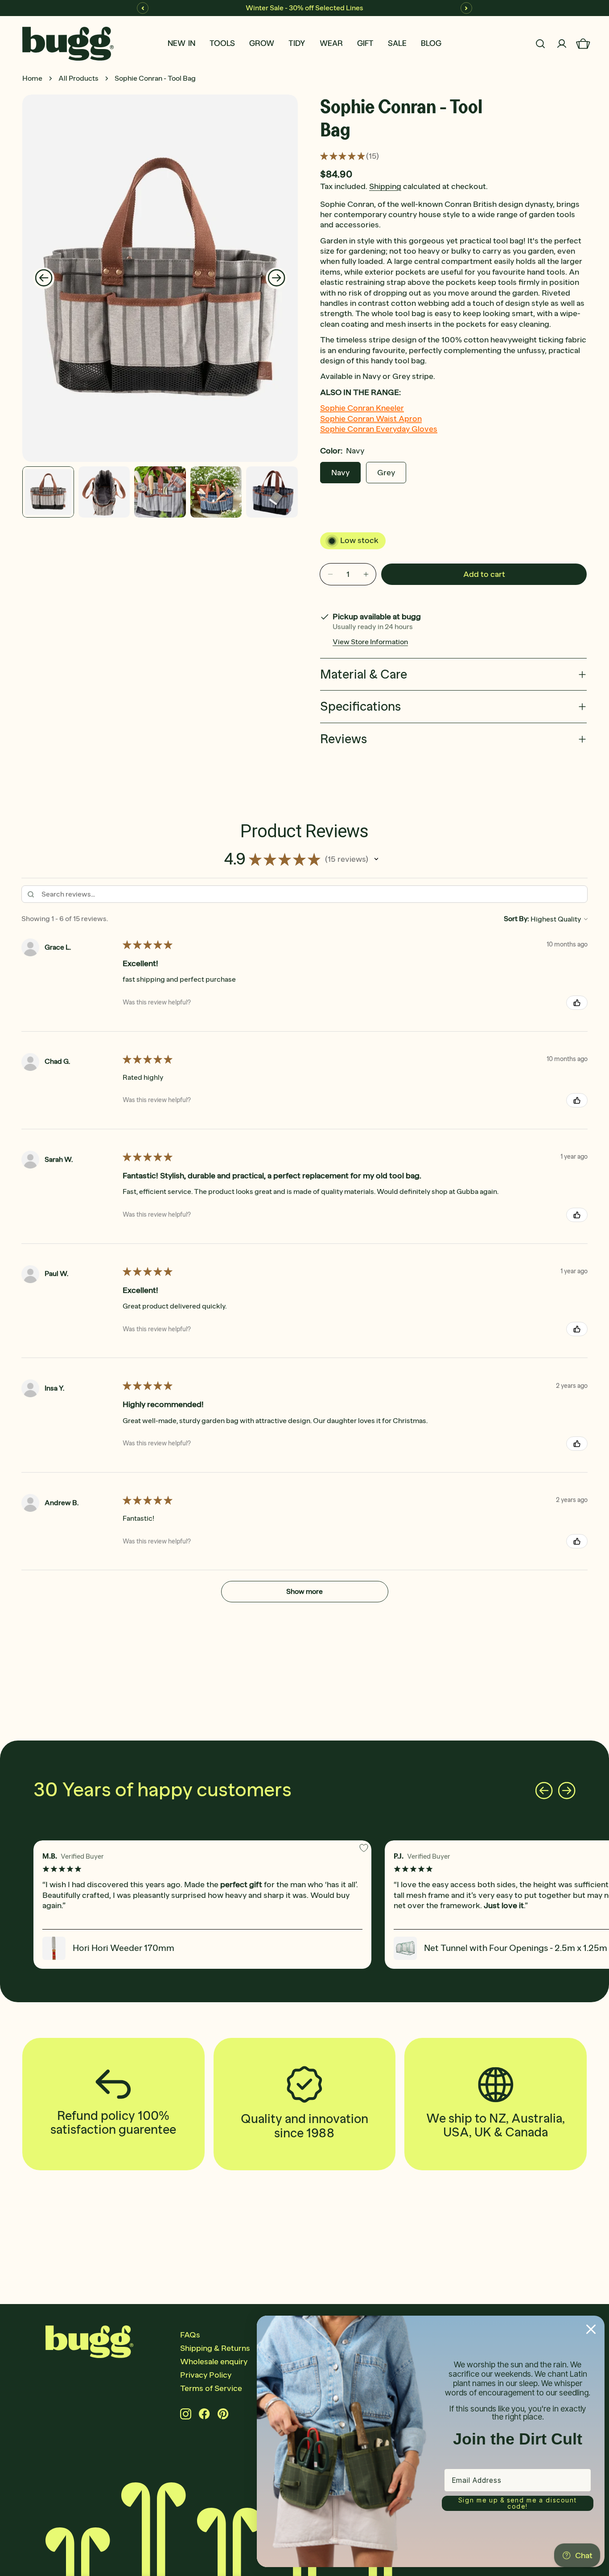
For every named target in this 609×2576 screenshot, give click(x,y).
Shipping (385, 186)
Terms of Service (211, 2388)
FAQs (190, 2335)
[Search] (540, 44)
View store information (370, 642)
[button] (376, 859)
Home (32, 78)
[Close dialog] (591, 2329)
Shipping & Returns (215, 2348)
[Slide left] (44, 278)
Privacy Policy (206, 2375)
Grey (386, 473)
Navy (340, 473)
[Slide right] (276, 278)
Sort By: (516, 919)
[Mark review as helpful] (577, 1003)
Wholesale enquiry (214, 2362)
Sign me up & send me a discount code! (518, 2503)
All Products (78, 78)
